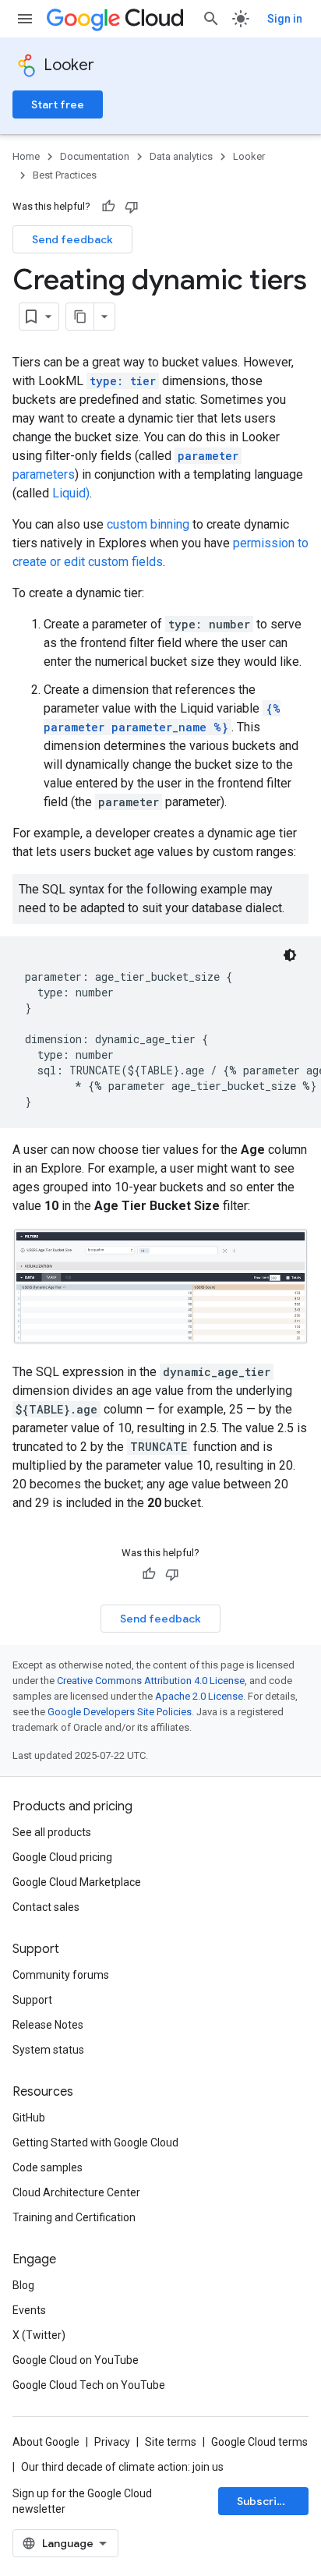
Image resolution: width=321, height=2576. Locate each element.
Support (32, 2000)
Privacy (112, 2442)
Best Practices (65, 175)
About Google (46, 2442)
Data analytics (181, 156)
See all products (52, 1832)
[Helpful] (108, 207)
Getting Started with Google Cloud (95, 2143)
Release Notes (48, 2025)
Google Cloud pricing (62, 1857)
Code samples (48, 2167)
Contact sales (46, 1907)
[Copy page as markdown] (80, 317)
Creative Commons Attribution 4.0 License (151, 1681)
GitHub (29, 2118)
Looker (69, 65)
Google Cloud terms (259, 2442)
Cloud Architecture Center (76, 2192)
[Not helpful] (132, 207)
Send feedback (72, 239)
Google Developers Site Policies (120, 1712)
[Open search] (211, 19)
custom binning (148, 524)
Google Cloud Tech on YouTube (89, 2385)
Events (29, 2310)
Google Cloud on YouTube (76, 2360)
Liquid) (71, 493)
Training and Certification (74, 2217)
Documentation (95, 156)
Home (26, 156)
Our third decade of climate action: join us (122, 2467)
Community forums (61, 1975)
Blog (23, 2285)
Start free (58, 104)
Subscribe (264, 2501)
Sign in (285, 19)
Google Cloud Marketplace (77, 1882)
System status (48, 2050)
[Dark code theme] (290, 955)
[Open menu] (25, 19)
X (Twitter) (39, 2335)
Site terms (171, 2442)
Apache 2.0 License (199, 1696)
